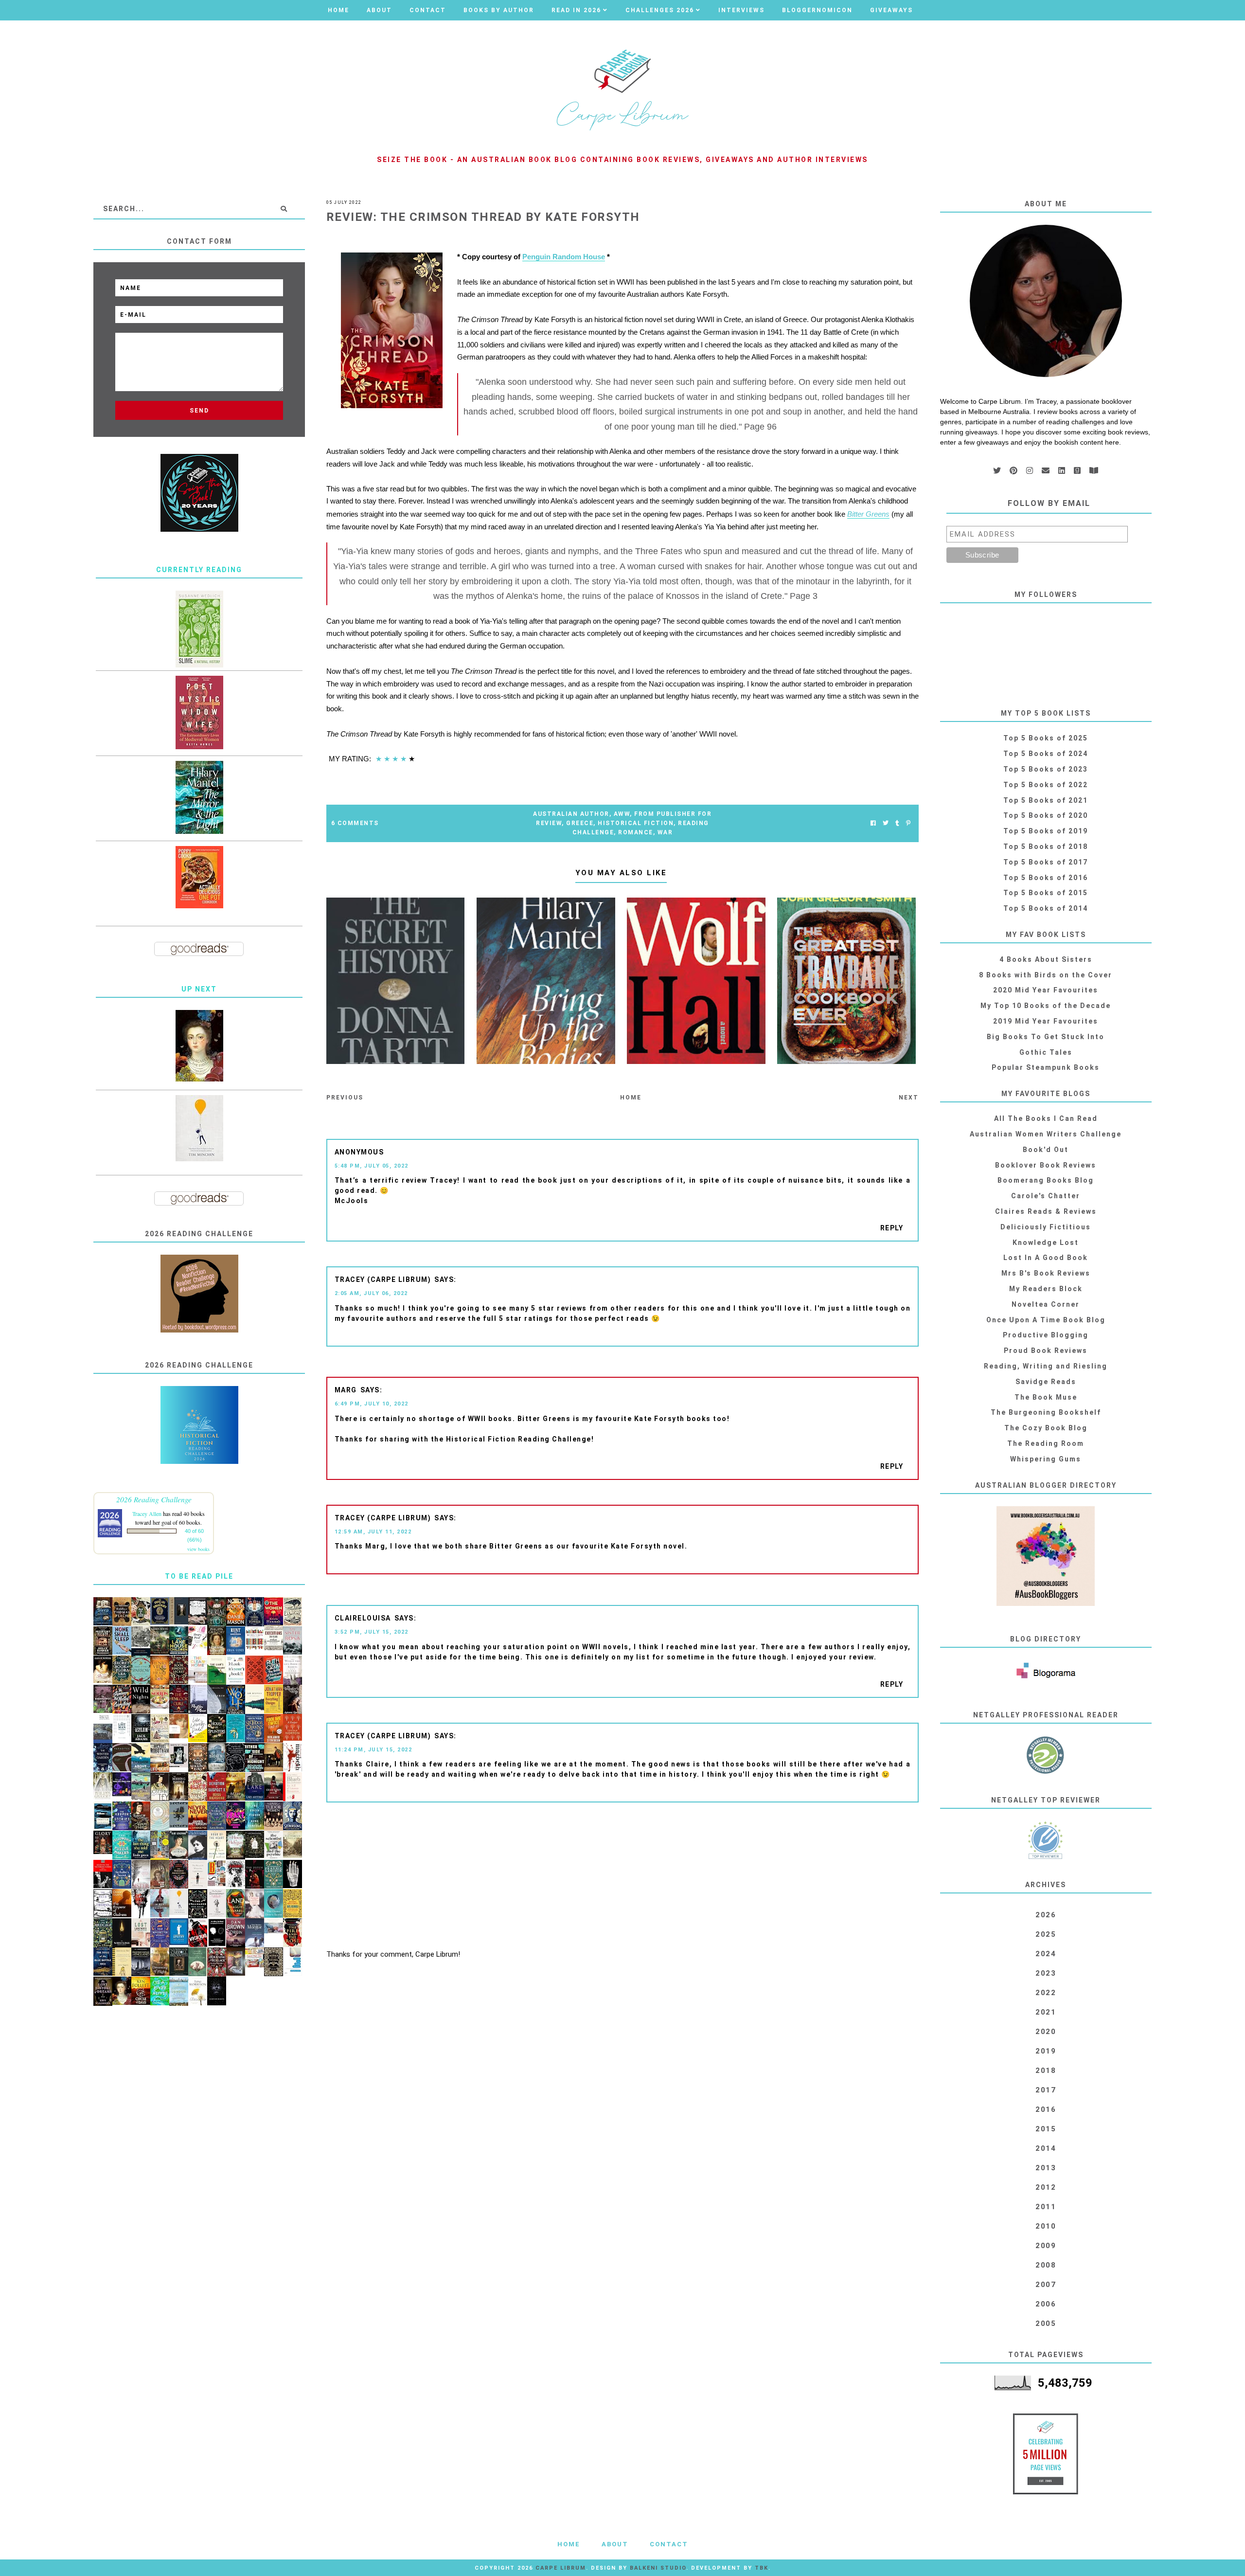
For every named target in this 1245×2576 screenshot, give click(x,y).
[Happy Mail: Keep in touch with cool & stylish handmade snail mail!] (198, 1638)
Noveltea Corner (1046, 1304)
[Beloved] (198, 1991)
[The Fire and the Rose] (293, 1933)
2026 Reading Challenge (154, 1499)
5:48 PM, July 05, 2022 (372, 1166)
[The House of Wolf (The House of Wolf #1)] (236, 1700)
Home (338, 10)
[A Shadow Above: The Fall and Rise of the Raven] (141, 1758)
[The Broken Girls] (217, 1757)
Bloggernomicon (817, 10)
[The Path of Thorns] (103, 1904)
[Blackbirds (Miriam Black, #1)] (236, 1873)
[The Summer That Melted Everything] (122, 1699)
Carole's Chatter (1046, 1196)
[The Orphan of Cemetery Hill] (274, 1787)
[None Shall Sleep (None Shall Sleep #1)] (122, 1641)
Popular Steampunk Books (1046, 1067)
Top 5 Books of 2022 (1046, 785)
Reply (892, 1228)
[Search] (284, 209)
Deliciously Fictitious (1046, 1227)
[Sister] (141, 1875)
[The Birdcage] (103, 1933)
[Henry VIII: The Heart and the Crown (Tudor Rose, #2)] (160, 1670)
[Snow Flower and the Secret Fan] (198, 1962)
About (379, 10)
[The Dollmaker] (198, 1904)
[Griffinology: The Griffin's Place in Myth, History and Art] (179, 1815)
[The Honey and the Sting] (274, 1962)
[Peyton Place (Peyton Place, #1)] (198, 1700)
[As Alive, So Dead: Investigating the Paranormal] (217, 1933)
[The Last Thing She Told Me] (141, 1845)
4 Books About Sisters (1046, 959)
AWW (622, 814)
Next (909, 1098)
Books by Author (499, 10)
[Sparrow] (141, 1670)
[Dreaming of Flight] (160, 1962)
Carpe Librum (561, 2568)
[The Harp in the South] (160, 1875)
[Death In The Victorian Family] (103, 1874)
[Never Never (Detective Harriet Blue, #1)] (198, 1816)
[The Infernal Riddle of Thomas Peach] (122, 1612)
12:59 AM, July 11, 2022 (373, 1532)
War (665, 832)
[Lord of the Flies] (141, 1904)
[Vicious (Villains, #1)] (198, 1933)
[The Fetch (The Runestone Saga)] (255, 1874)
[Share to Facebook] (873, 823)
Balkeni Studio (658, 2568)
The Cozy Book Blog (1046, 1428)
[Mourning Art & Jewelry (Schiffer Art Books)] (179, 1756)
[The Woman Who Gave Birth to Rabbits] (293, 1671)
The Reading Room (1046, 1443)
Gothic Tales (1046, 1052)
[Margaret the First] (199, 1046)
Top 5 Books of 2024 (1046, 754)
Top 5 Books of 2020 (1046, 815)
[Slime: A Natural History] (199, 629)
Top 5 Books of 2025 (1046, 738)
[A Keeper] (293, 1727)
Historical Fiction (636, 823)
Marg (346, 1390)
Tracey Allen (147, 1513)
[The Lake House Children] (179, 1641)
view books (198, 1549)
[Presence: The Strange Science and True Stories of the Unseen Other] (217, 1699)
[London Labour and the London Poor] (141, 1641)
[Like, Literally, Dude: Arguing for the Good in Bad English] (198, 1728)
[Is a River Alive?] (160, 1991)
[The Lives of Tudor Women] (274, 1816)
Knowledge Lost (1046, 1243)
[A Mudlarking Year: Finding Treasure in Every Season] (141, 1787)
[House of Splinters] (217, 1729)
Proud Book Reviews (1046, 1351)
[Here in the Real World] (255, 1845)
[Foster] (103, 1816)
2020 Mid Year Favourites (1046, 990)
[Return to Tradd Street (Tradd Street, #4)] (160, 1641)
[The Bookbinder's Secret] (179, 1670)
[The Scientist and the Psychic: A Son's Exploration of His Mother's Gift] (274, 1845)
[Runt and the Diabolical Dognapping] (236, 1641)
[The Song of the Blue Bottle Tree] (103, 1962)
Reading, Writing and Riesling (1046, 1366)
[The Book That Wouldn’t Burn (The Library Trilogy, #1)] (198, 1758)
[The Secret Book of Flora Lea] (122, 1670)
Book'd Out (1046, 1150)
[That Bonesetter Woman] (160, 1933)
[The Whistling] (122, 1933)
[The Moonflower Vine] (103, 1699)
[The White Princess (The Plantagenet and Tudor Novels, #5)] (103, 1787)
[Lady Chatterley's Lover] (255, 1670)
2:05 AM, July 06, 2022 (371, 1293)
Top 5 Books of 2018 (1046, 847)
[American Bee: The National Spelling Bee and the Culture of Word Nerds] (122, 1962)
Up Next (199, 989)
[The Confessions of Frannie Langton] (274, 1874)
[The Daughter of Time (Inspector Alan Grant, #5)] (160, 1787)
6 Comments (355, 823)
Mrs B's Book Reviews (1046, 1273)
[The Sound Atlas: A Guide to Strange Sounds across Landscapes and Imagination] (160, 1816)
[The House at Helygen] (236, 1845)
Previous (345, 1098)
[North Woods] (236, 1612)
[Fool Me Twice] (274, 1729)
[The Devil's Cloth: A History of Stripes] (255, 1639)
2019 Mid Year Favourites (1046, 1021)
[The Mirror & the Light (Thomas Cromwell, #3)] (199, 797)
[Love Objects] (198, 1787)
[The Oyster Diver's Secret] (274, 1904)
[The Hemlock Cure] (179, 1699)
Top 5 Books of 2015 (1046, 893)
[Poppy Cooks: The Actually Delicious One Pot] (199, 877)
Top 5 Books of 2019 (1046, 831)
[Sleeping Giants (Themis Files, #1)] (217, 1991)
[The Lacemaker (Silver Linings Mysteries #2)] (179, 1845)
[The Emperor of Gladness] (122, 1903)
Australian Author (571, 814)
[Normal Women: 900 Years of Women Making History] (217, 1641)
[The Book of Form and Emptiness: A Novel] (274, 1670)
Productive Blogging (1046, 1335)
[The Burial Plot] (217, 1612)
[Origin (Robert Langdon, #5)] (236, 1933)
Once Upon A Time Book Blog (1046, 1320)
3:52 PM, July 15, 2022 (372, 1632)
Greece (580, 823)
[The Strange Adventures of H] (179, 1874)
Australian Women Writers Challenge (1046, 1134)
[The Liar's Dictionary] (217, 1670)
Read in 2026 (576, 10)
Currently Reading (199, 570)
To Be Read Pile (199, 1576)
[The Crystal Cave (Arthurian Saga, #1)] (236, 1787)
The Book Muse (1046, 1397)
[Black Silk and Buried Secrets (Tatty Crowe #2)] (141, 1612)
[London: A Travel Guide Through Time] (179, 1991)
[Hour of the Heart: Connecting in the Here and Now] (217, 1845)
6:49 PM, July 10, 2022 (372, 1404)
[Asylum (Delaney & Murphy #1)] (141, 1728)
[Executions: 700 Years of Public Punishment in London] (274, 1638)
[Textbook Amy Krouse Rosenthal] (293, 1962)
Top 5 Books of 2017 (1046, 862)
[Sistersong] (293, 1816)
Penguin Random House (564, 257)
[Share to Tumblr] (897, 823)
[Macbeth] (293, 1757)
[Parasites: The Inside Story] (122, 1757)
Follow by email (1049, 503)
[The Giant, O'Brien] (274, 1757)
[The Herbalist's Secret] (122, 1874)
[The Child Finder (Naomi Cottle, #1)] (255, 1816)
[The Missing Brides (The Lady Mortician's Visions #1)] (179, 1787)
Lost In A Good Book (1046, 1258)
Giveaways (891, 10)
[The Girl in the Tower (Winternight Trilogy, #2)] (255, 1612)
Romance (636, 832)
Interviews (741, 10)
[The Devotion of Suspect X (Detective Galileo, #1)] (217, 1787)
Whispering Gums (1046, 1459)
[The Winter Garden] (103, 1758)
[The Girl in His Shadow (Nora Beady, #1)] (160, 1903)
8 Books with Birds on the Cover (1046, 975)
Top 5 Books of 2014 (1046, 908)
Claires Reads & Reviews (1046, 1211)
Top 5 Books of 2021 (1046, 800)
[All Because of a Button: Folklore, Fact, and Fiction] (236, 1962)
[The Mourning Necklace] (217, 1963)
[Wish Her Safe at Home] (255, 1904)
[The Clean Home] (198, 1669)
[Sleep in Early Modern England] (103, 1612)
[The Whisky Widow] (217, 1816)
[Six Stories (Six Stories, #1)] (255, 1699)
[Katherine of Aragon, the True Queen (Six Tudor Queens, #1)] (255, 1729)
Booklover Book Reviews (1046, 1165)
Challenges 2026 (660, 10)
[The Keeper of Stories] (122, 1816)
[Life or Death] (160, 1758)
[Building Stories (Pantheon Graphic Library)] (217, 1873)
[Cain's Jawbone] (160, 1846)
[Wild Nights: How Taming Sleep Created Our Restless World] (141, 1699)
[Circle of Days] (141, 1991)
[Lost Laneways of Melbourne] (141, 1933)
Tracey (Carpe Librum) (383, 1279)
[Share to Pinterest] (908, 823)
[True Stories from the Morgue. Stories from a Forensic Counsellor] (255, 1933)
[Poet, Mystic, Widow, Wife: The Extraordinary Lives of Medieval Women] (199, 712)
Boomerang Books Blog (1046, 1180)
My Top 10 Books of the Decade (1046, 1006)
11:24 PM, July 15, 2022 (373, 1750)
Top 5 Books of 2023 (1046, 769)
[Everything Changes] (274, 1699)
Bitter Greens (868, 514)
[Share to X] (886, 823)
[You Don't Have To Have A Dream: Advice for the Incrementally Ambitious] (199, 1128)
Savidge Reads (1046, 1382)
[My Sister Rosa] (293, 1641)
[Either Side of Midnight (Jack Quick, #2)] (255, 1758)
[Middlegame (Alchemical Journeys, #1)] (293, 1874)
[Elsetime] (293, 1612)
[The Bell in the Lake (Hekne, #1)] (255, 1787)
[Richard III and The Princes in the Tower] (141, 1816)
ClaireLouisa (363, 1618)
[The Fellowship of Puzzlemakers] (122, 1845)
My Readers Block (1046, 1289)
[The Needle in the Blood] (103, 1669)
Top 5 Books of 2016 (1046, 878)
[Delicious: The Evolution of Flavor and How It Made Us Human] (293, 1904)
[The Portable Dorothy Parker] (198, 1846)
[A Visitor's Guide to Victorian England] (293, 1844)
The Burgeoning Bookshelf (1046, 1412)
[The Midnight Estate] (103, 1641)
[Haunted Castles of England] (141, 1962)
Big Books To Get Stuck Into (1046, 1037)
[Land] (236, 1904)
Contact (428, 10)
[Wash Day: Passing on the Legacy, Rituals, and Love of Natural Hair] (274, 1926)
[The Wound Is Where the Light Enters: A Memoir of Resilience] (198, 1874)
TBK (762, 2568)
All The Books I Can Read (1046, 1118)
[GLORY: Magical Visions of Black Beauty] (103, 1842)
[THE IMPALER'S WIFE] (293, 1700)
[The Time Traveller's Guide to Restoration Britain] (160, 1729)
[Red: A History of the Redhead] (179, 1726)
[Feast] (236, 1816)
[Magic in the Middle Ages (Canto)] (103, 1729)
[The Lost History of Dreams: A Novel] (103, 1991)
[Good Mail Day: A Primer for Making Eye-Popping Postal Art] (255, 1957)
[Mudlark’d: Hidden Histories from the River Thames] (179, 1611)
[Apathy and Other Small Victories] (179, 1932)
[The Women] (274, 1612)
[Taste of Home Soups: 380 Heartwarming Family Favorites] (160, 1697)
